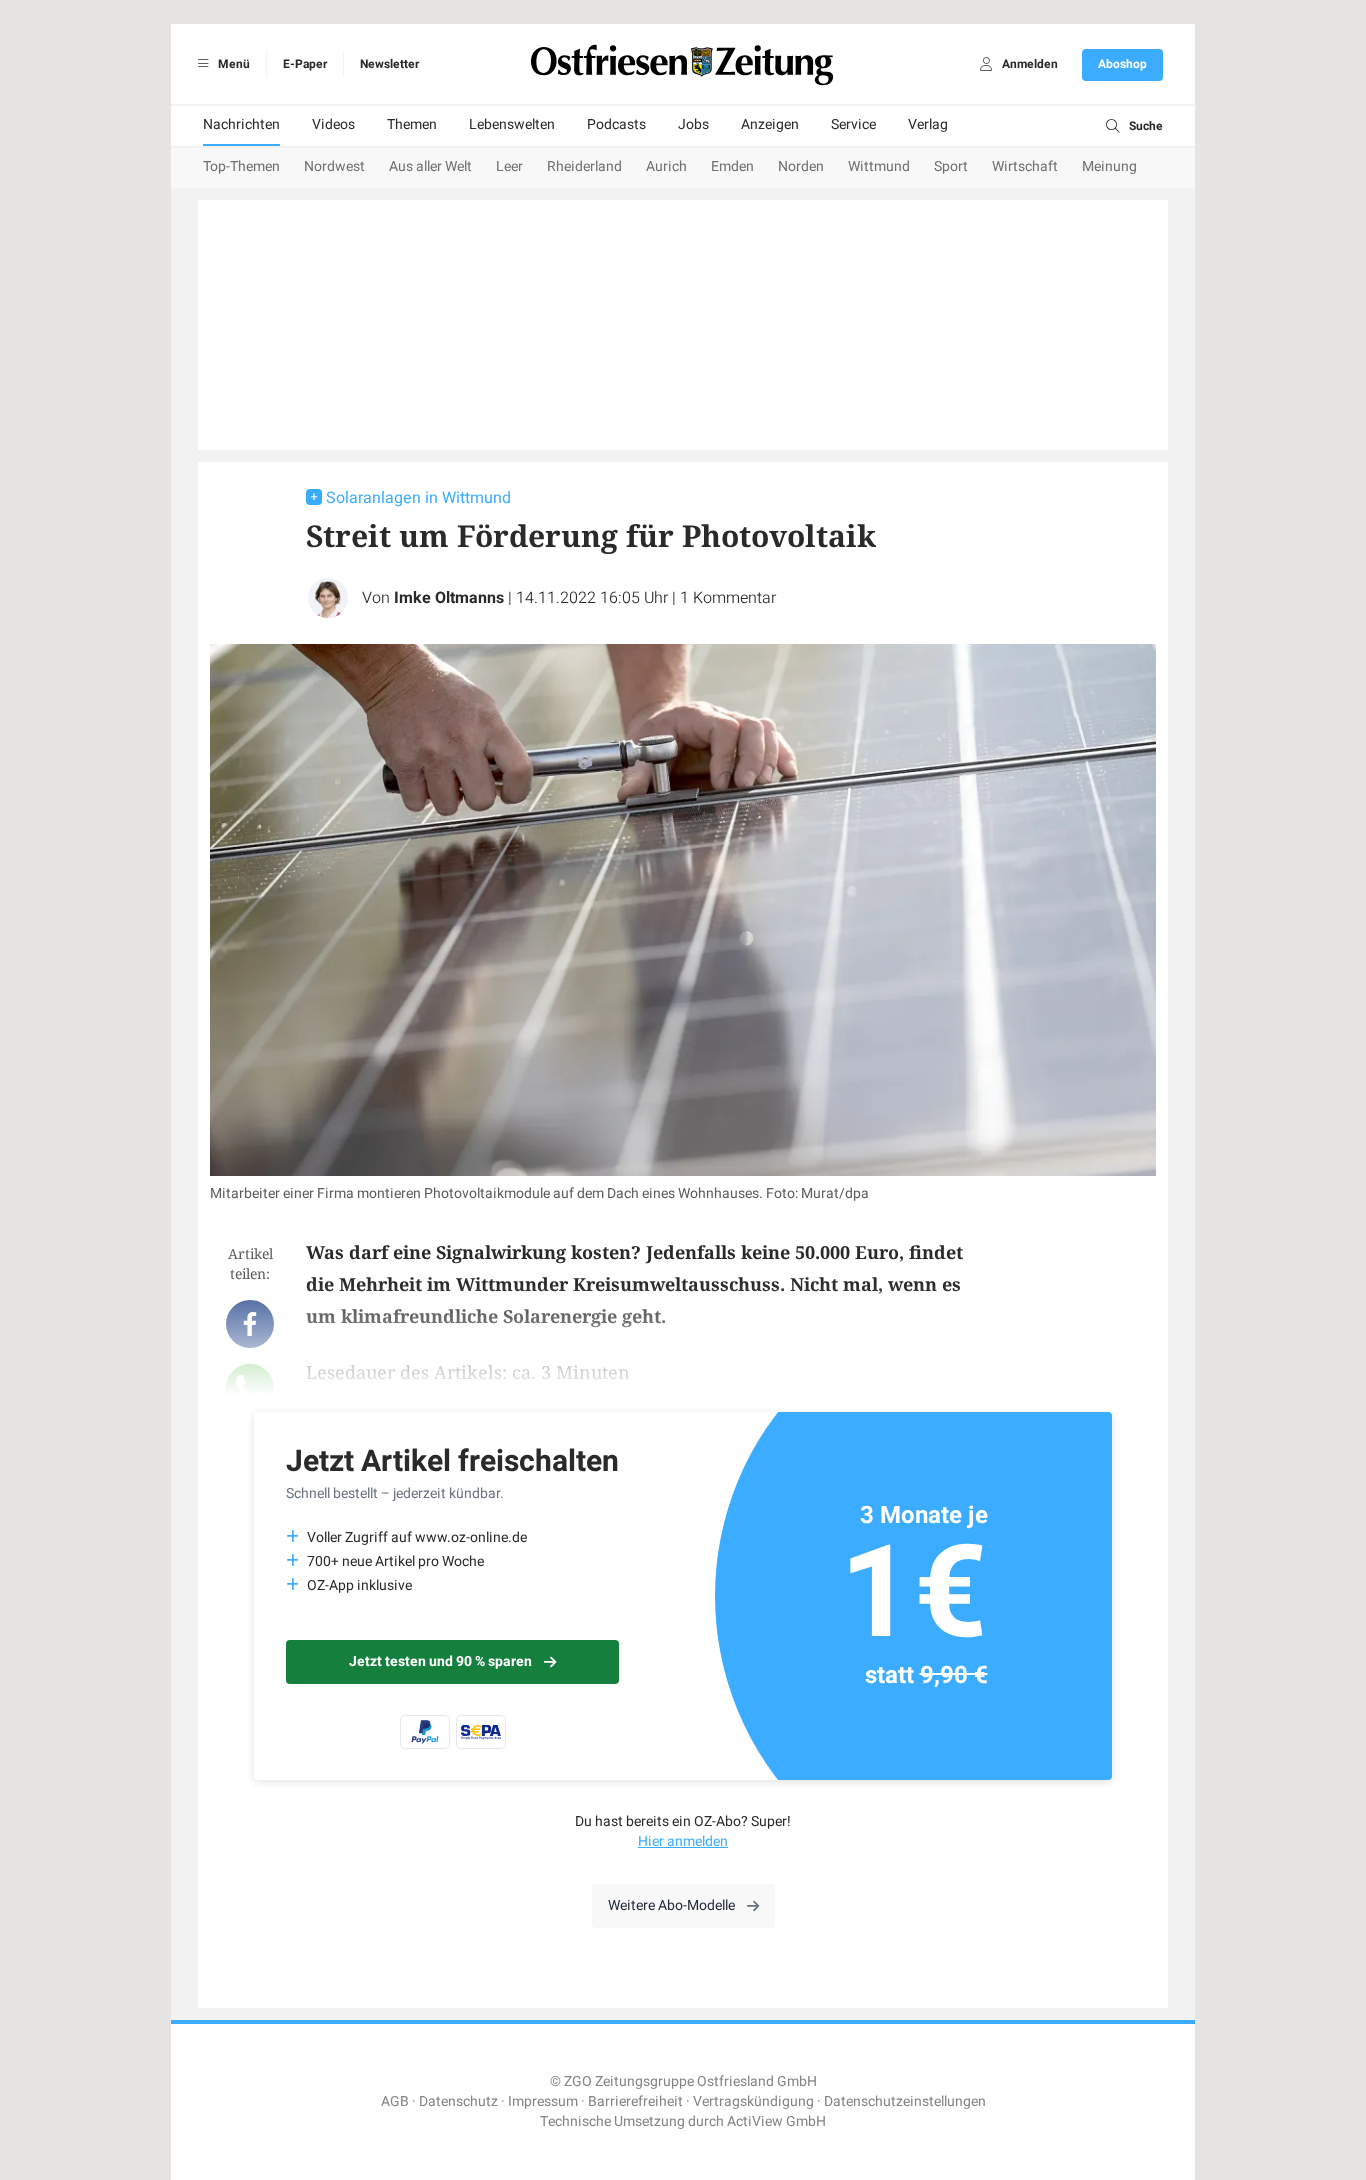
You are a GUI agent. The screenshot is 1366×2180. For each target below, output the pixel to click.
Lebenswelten (512, 124)
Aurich (666, 166)
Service (853, 124)
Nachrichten (241, 124)
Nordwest (334, 166)
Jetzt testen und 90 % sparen (440, 1661)
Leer (509, 166)
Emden (732, 166)
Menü (232, 64)
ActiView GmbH (776, 2121)
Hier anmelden (683, 1841)
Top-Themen (241, 166)
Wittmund (879, 166)
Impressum (543, 2101)
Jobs (693, 124)
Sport (951, 166)
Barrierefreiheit (635, 2101)
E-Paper (305, 64)
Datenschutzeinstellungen (905, 2101)
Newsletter (389, 64)
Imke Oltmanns (449, 598)
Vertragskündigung (753, 2101)
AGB (395, 2101)
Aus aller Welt (430, 166)
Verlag (928, 124)
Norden (801, 166)
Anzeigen (770, 124)
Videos (333, 124)
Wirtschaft (1025, 166)
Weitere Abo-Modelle (671, 1905)
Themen (412, 124)
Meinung (1109, 166)
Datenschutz (458, 2101)
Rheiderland (584, 166)
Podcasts (616, 124)
